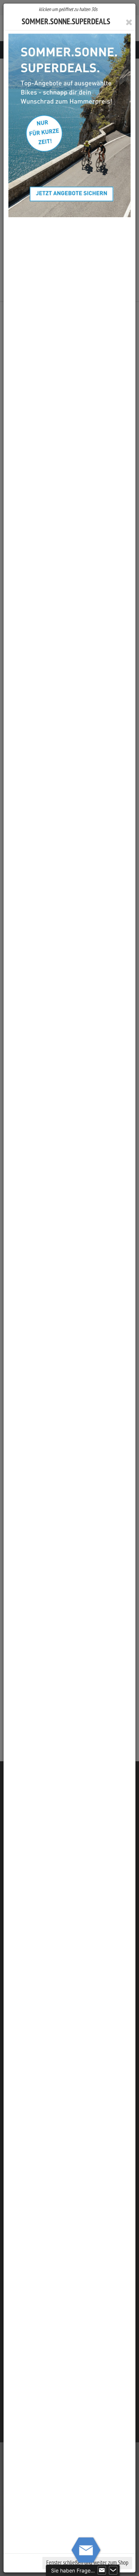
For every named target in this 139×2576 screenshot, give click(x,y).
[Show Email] (102, 2570)
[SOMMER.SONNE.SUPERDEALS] (69, 125)
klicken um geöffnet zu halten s (68, 9)
